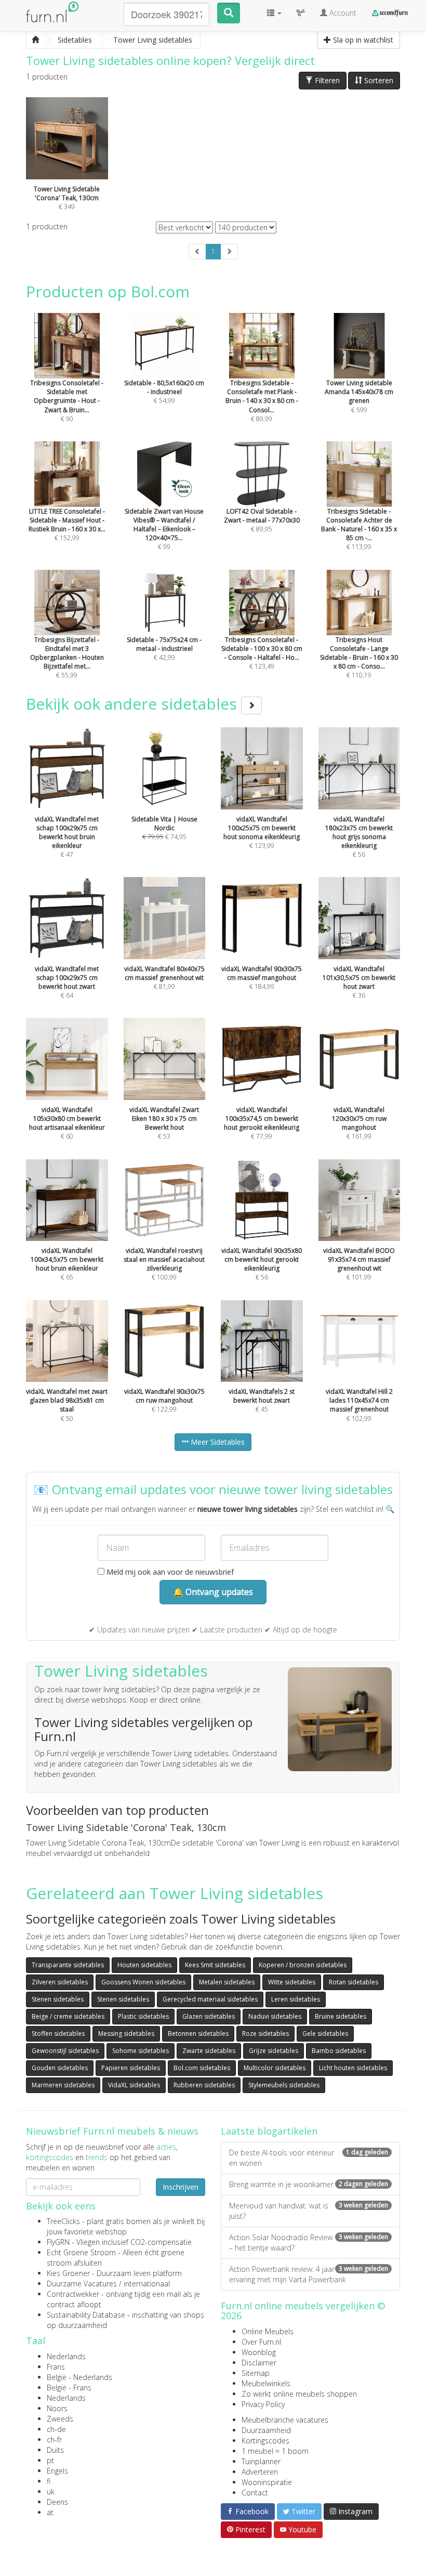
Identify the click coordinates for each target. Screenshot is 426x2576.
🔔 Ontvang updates (213, 1592)
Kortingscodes (265, 2441)
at (50, 2512)
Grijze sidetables (274, 2051)
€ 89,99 (262, 401)
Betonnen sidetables (198, 2034)
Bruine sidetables (341, 2016)
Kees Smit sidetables (215, 1965)
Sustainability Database (86, 2315)
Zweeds (60, 2419)
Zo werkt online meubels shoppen (299, 2394)
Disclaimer (259, 2363)
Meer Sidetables (217, 1442)
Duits (55, 2450)
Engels (57, 2471)
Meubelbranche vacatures (285, 2420)
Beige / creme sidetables (68, 2016)
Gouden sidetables (60, 2068)
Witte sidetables (292, 1982)
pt (50, 2460)
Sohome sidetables (141, 2051)
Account (342, 13)
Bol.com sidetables (202, 2068)
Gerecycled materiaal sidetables (210, 1999)
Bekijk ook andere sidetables (134, 704)
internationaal (147, 2284)
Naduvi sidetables (275, 2016)
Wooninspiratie (267, 2482)
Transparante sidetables (68, 1965)
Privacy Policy (263, 2404)
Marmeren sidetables (63, 2085)
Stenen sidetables (58, 1999)
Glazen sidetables (209, 2016)
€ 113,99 (359, 529)
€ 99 (164, 529)
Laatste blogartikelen (269, 2131)
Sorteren (378, 80)
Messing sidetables (126, 2034)
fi (49, 2481)
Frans (56, 2367)
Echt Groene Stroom (81, 2252)
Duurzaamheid (266, 2430)
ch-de (56, 2429)
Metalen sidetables (227, 1982)
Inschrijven (181, 2187)
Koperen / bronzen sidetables (303, 1965)
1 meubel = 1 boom (275, 2451)
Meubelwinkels (266, 2383)
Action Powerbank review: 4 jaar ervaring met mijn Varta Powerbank (309, 2274)
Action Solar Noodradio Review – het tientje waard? (309, 2242)
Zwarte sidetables (209, 2051)
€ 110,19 (359, 657)
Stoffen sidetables (58, 2034)
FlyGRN (58, 2242)
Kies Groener (68, 2273)
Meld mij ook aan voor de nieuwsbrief (169, 1572)
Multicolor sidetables (275, 2068)
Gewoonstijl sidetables (65, 2051)
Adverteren (260, 2472)
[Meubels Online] (35, 40)
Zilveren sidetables (60, 1982)
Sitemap (256, 2373)
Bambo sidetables (339, 2051)
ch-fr (54, 2440)
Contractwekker (73, 2294)
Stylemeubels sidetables (284, 2085)
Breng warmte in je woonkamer (309, 2184)
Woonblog (259, 2352)
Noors (57, 2408)
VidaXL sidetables (134, 2085)
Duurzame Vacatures (82, 2284)
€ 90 (67, 401)
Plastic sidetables (143, 2016)
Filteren (326, 80)
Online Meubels (268, 2331)
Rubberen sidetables (204, 2085)
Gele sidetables (325, 2034)
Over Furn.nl (261, 2342)
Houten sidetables (144, 1965)
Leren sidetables (296, 1999)
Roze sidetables (265, 2034)
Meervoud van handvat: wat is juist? (309, 2211)
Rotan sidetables (354, 1982)
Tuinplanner (261, 2461)
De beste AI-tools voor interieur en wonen (309, 2158)
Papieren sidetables (131, 2068)
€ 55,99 (67, 657)
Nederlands (66, 2356)
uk (51, 2492)
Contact (255, 2493)
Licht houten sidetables (353, 2068)
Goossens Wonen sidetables (143, 1982)
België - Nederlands (79, 2377)
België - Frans (69, 2388)
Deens (57, 2502)
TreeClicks (63, 2221)
